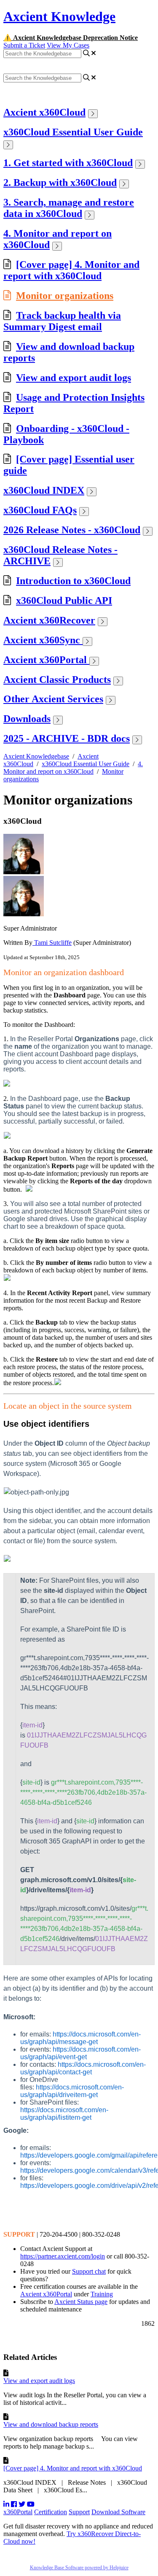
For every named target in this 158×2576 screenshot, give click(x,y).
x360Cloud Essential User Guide (73, 132)
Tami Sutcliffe (52, 943)
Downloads (27, 719)
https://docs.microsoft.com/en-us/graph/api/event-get (80, 2053)
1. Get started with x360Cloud (68, 163)
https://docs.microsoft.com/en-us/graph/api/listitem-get (64, 2114)
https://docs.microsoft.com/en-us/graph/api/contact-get (83, 2068)
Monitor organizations (65, 296)
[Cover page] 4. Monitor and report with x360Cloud (71, 270)
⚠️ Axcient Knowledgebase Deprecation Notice (71, 38)
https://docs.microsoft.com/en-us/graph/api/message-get (80, 2038)
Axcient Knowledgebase (36, 756)
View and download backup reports (51, 2424)
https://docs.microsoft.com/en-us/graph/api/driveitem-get (72, 2091)
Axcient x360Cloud (44, 112)
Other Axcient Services (53, 699)
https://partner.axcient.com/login (63, 2256)
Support (79, 2512)
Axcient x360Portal (46, 660)
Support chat (89, 2271)
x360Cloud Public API (64, 600)
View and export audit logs (74, 378)
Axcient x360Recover (49, 620)
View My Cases (68, 45)
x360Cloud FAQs (40, 510)
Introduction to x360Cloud (73, 581)
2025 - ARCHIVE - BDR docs (67, 738)
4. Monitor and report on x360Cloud (73, 768)
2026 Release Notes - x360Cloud (72, 530)
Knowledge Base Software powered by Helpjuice (79, 2568)
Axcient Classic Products (57, 680)
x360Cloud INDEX (44, 490)
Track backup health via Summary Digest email (62, 321)
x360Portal (18, 2512)
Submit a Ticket (24, 45)
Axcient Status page (81, 2302)
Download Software (118, 2512)
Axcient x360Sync (43, 640)
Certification (51, 2512)
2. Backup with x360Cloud (60, 182)
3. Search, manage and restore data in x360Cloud (69, 208)
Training (102, 2294)
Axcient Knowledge (59, 16)
